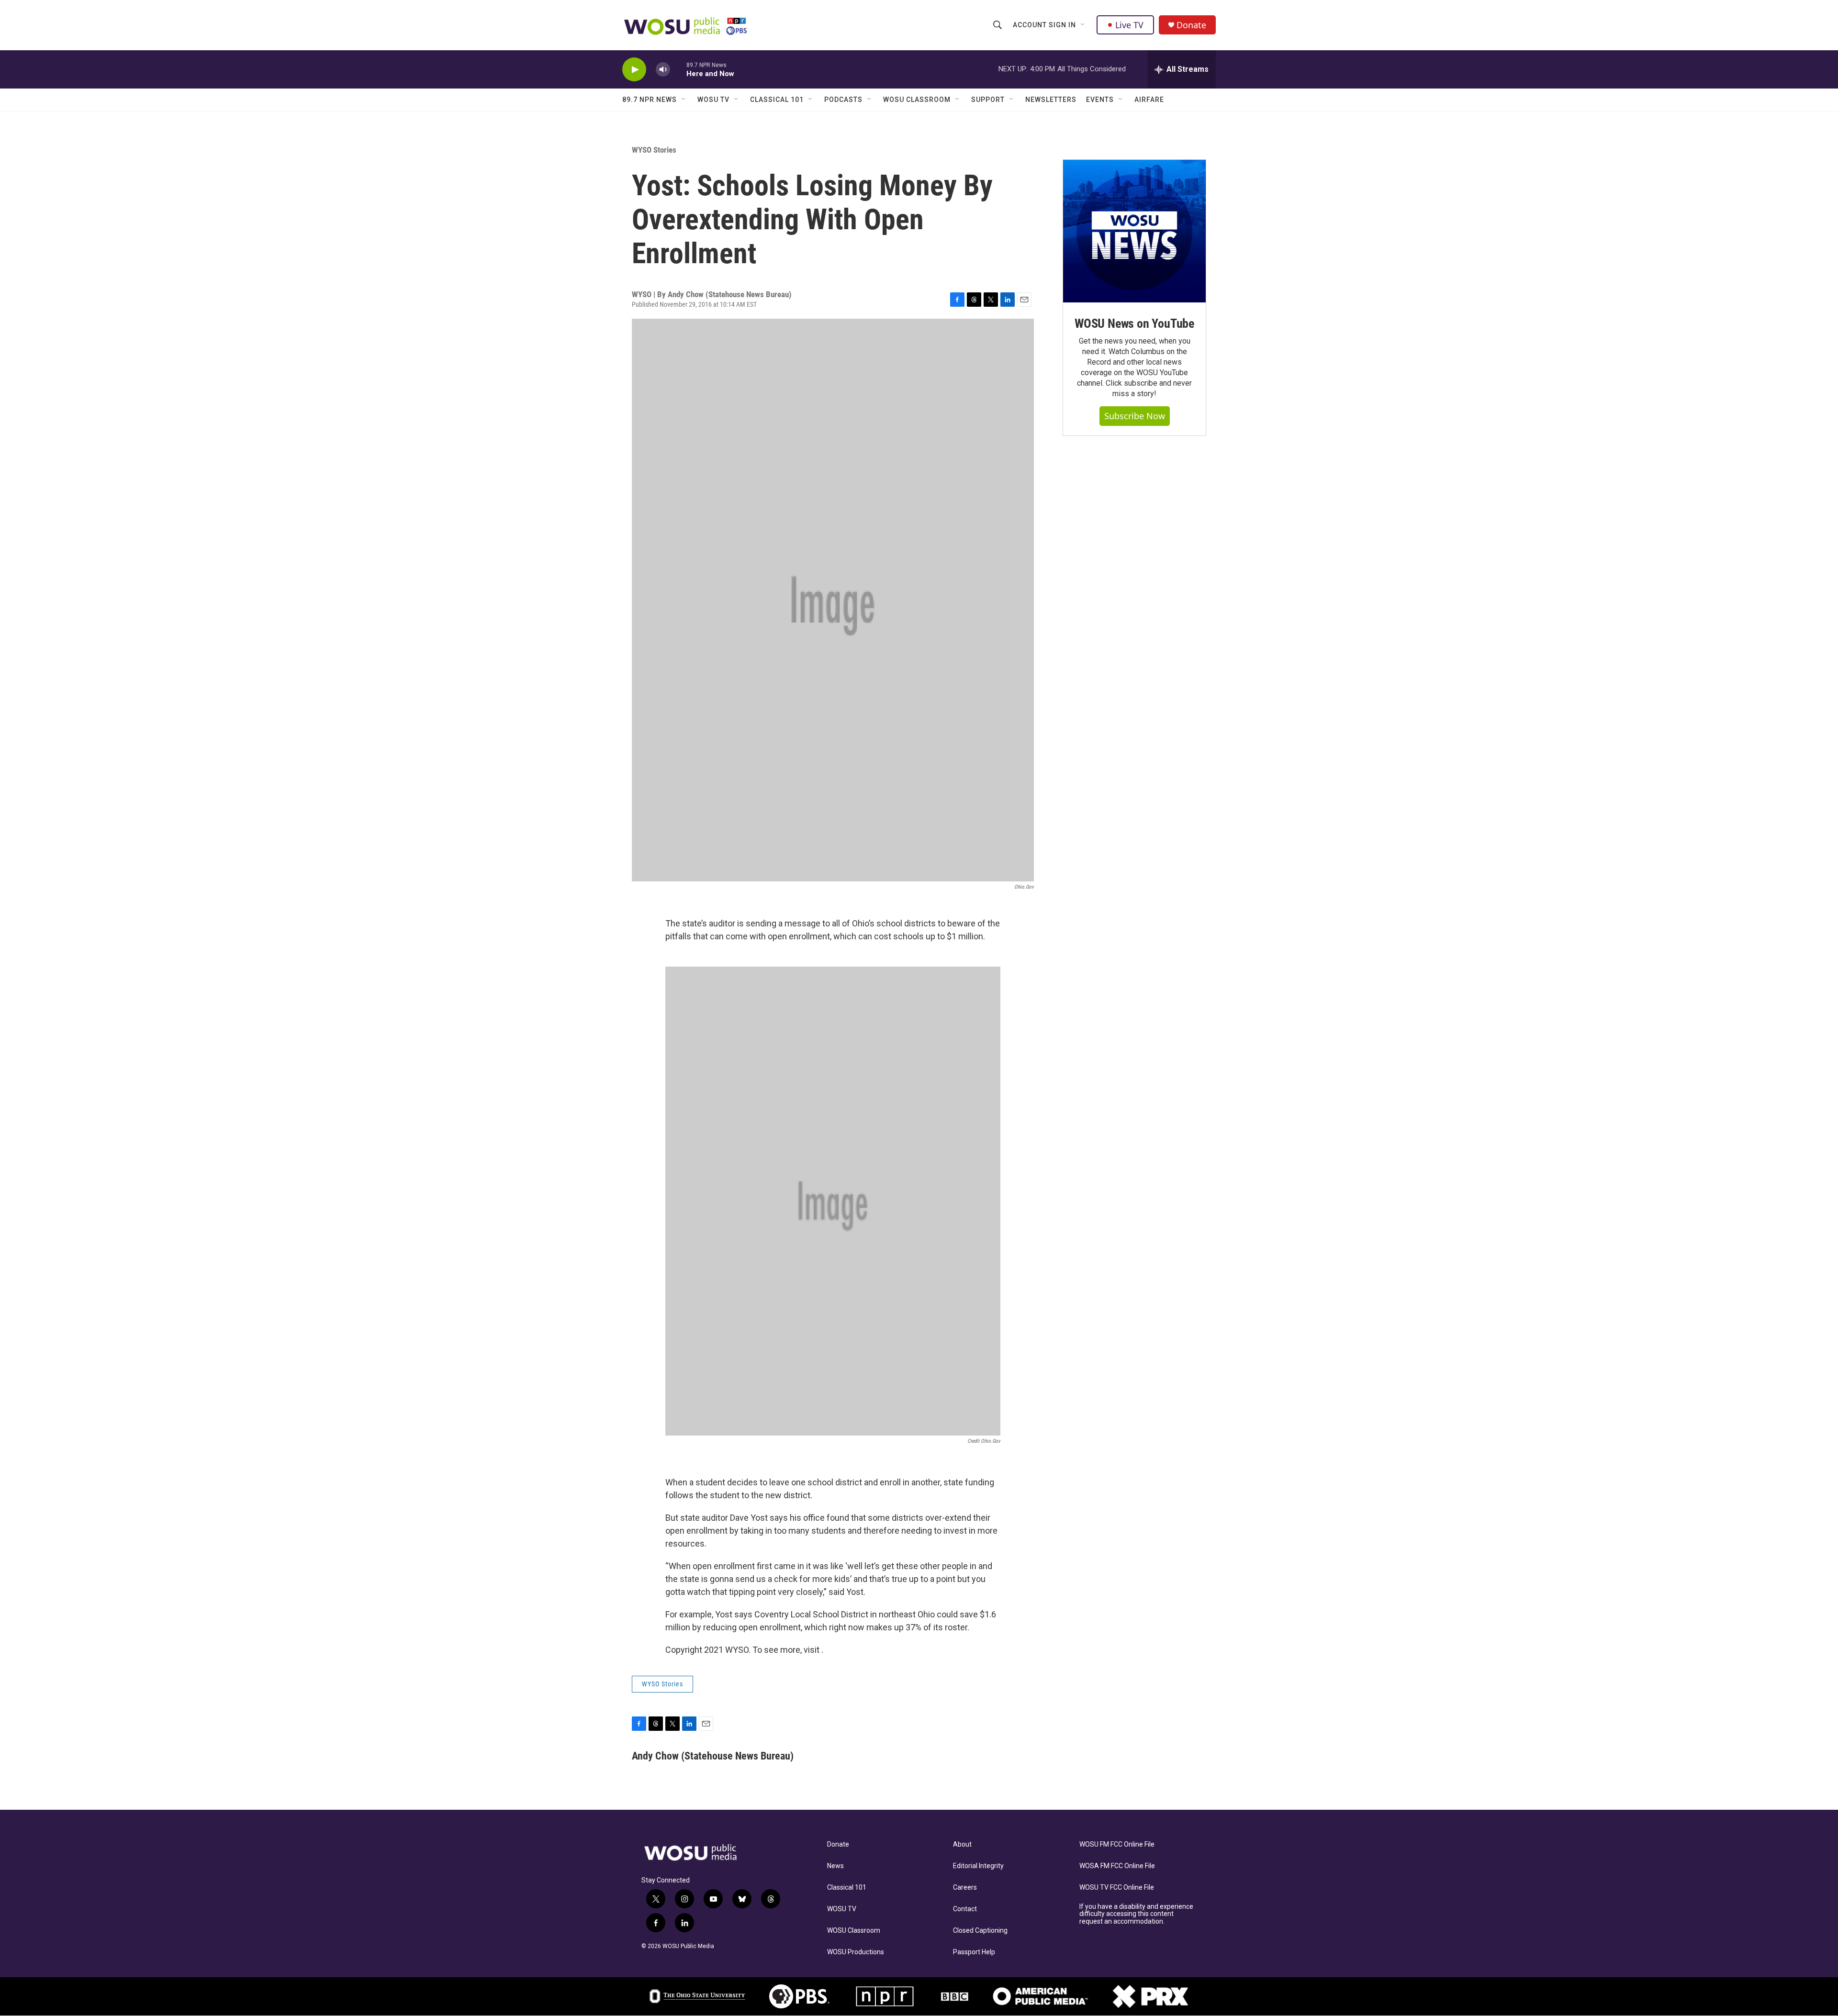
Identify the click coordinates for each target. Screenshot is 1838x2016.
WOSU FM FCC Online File (1117, 1844)
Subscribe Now (1135, 416)
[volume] (663, 70)
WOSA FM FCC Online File (1117, 1866)
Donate (1191, 25)
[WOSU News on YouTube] (1134, 231)
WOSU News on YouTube (1134, 323)
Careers (965, 1888)
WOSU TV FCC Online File (1117, 1888)
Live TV (1129, 25)
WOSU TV (713, 100)
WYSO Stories (654, 150)
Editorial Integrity (978, 1866)
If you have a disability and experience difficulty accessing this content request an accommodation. (1136, 1914)
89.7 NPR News (650, 100)
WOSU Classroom (917, 100)
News (835, 1866)
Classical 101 (777, 100)
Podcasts (843, 100)
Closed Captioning (980, 1931)
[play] (634, 70)
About (962, 1844)
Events (1100, 100)
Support (988, 100)
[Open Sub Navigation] (1083, 25)
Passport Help (974, 1952)
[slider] (678, 69)
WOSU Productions (856, 1952)
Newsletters (1051, 100)
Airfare (1149, 100)
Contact (965, 1909)
